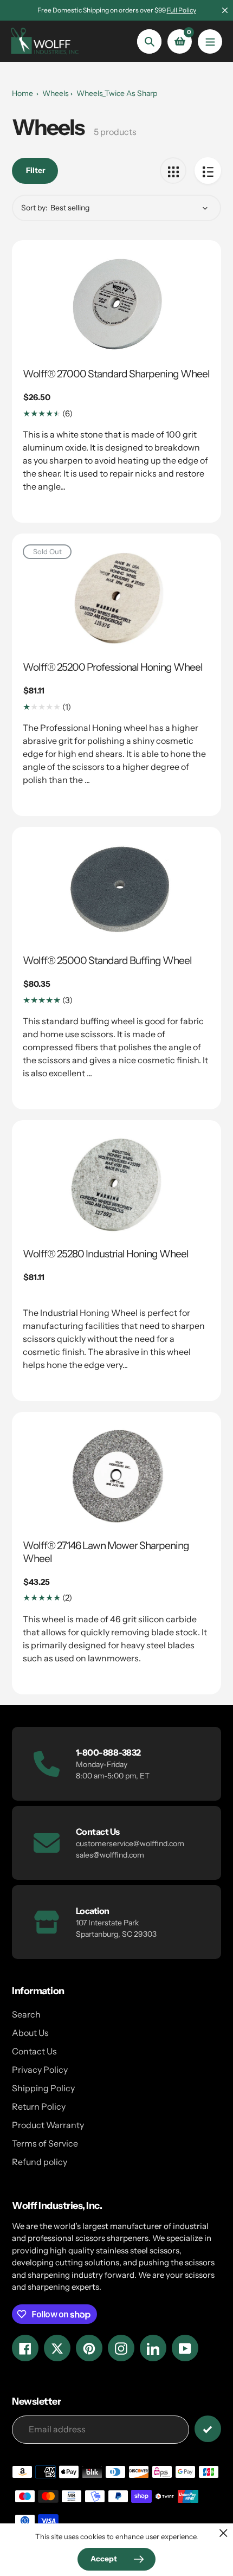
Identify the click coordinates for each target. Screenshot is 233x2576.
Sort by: (34, 208)
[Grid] (173, 171)
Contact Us (34, 2051)
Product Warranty (48, 2125)
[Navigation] (210, 41)
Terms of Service (45, 2143)
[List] (208, 171)
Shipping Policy (43, 2088)
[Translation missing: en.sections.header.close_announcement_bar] (225, 10)
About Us (30, 2033)
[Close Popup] (224, 2533)
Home (22, 93)
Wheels (56, 93)
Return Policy (39, 2106)
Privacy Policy (40, 2070)
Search (26, 2014)
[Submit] (208, 2429)
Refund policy (40, 2162)
